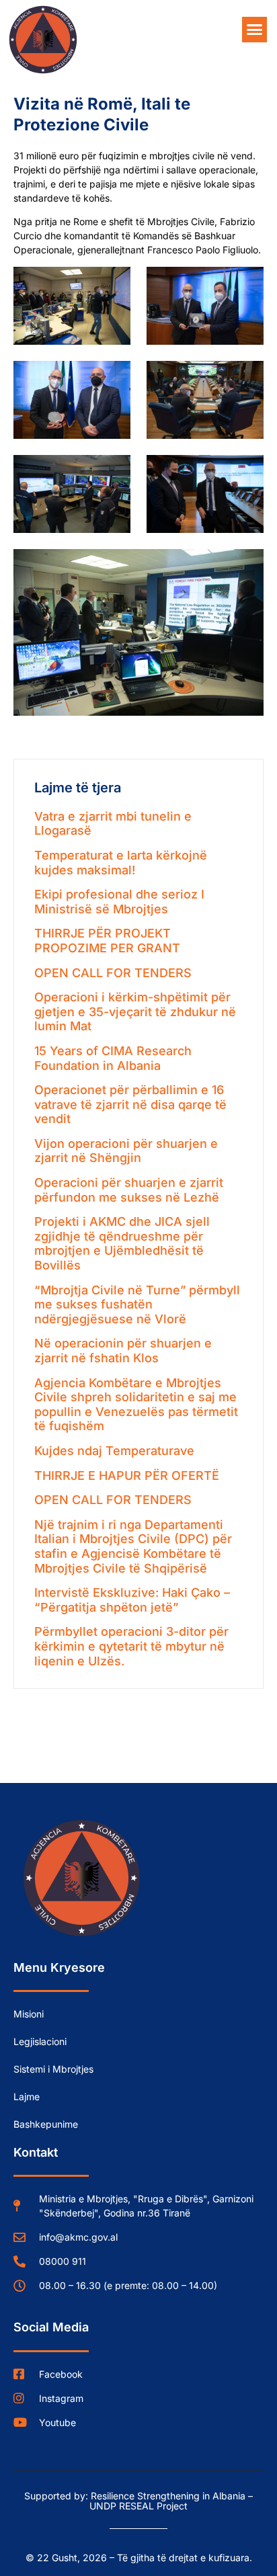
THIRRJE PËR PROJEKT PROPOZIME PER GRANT (107, 941)
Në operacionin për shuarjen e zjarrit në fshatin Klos (123, 1351)
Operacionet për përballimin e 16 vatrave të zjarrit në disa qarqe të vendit (130, 1104)
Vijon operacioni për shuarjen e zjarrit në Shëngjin (126, 1151)
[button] (255, 30)
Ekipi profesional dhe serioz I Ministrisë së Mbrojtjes (119, 902)
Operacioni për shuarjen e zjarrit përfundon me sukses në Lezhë (129, 1190)
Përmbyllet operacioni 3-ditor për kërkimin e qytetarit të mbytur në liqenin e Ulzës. (131, 1646)
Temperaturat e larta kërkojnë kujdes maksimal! (121, 863)
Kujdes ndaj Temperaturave (114, 1451)
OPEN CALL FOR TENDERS (113, 973)
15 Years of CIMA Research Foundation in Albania (113, 1058)
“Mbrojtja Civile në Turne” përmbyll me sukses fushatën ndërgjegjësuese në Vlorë (137, 1304)
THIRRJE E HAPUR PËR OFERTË (127, 1476)
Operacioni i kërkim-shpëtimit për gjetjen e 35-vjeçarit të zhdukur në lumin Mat (135, 1011)
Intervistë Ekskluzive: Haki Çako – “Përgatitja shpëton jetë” (132, 1600)
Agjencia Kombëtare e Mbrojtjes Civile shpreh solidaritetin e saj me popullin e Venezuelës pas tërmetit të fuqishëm (136, 1405)
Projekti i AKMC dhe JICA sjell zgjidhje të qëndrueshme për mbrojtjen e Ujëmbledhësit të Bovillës (122, 1243)
